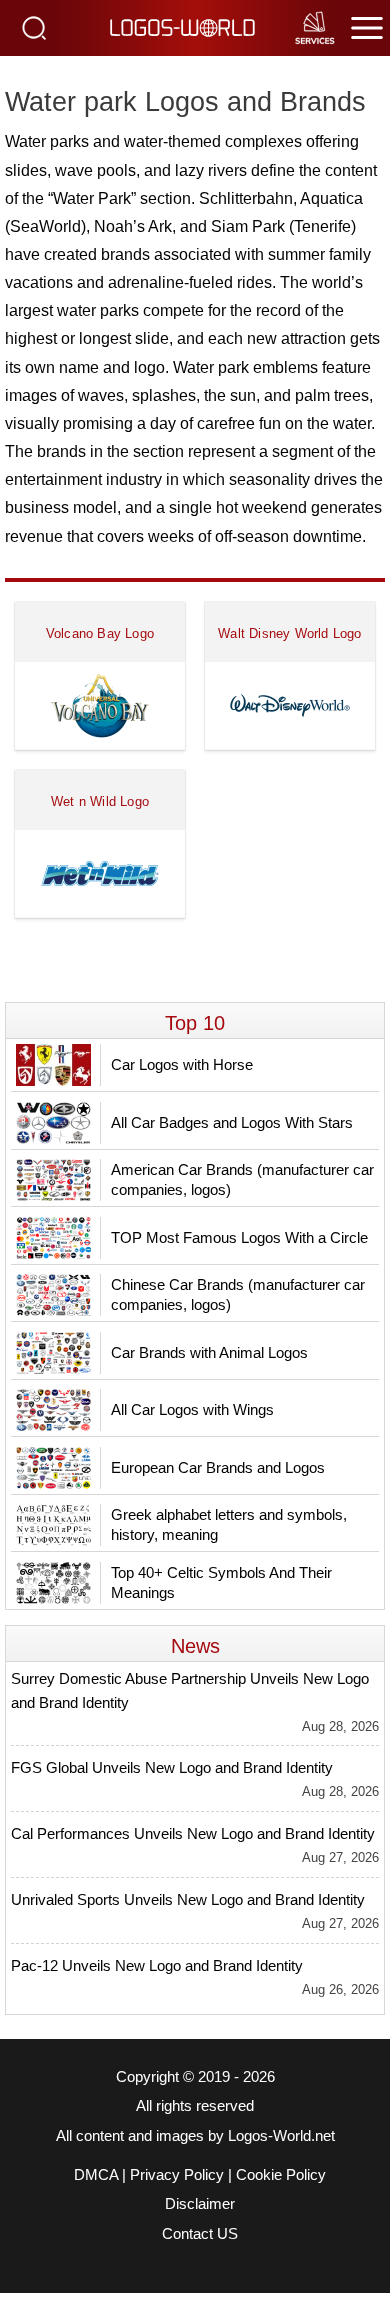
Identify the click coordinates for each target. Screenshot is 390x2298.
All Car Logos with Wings (192, 1409)
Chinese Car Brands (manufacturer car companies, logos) (238, 1294)
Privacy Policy (177, 2175)
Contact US (200, 2234)
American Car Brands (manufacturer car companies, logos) (242, 1179)
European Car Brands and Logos (218, 1467)
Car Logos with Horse (182, 1064)
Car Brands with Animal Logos (209, 1352)
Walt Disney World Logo (289, 633)
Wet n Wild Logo (100, 801)
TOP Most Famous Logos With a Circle (239, 1237)
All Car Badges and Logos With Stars (232, 1122)
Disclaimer (200, 2204)
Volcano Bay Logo (100, 633)
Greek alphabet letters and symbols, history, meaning (229, 1524)
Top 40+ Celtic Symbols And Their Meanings (221, 1582)
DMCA (96, 2175)
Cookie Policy (281, 2175)
